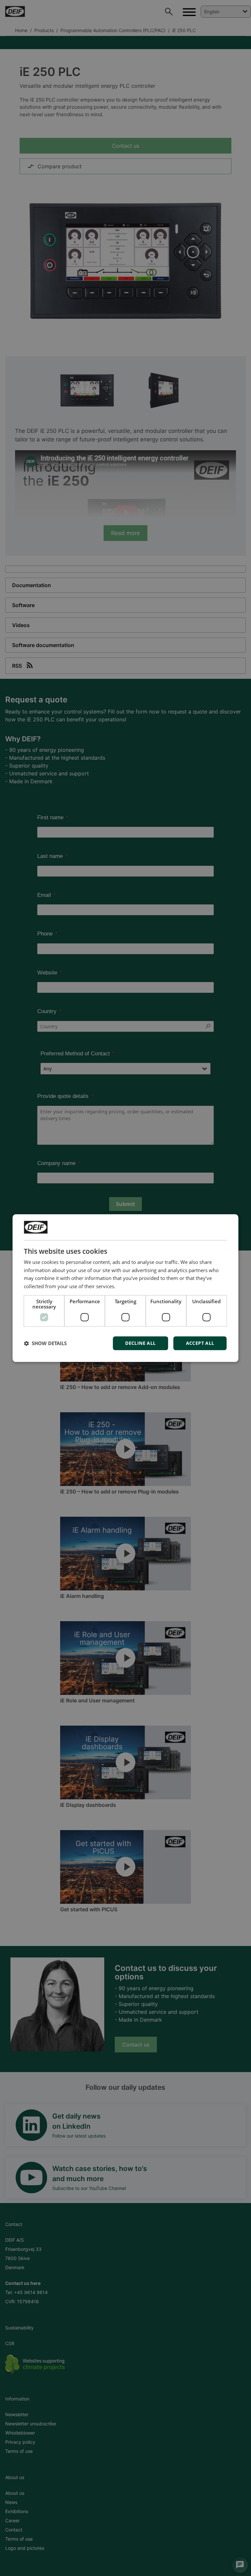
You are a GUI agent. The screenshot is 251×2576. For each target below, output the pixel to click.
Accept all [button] (200, 1343)
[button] (45, 1343)
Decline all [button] (140, 1343)
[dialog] (125, 1288)
